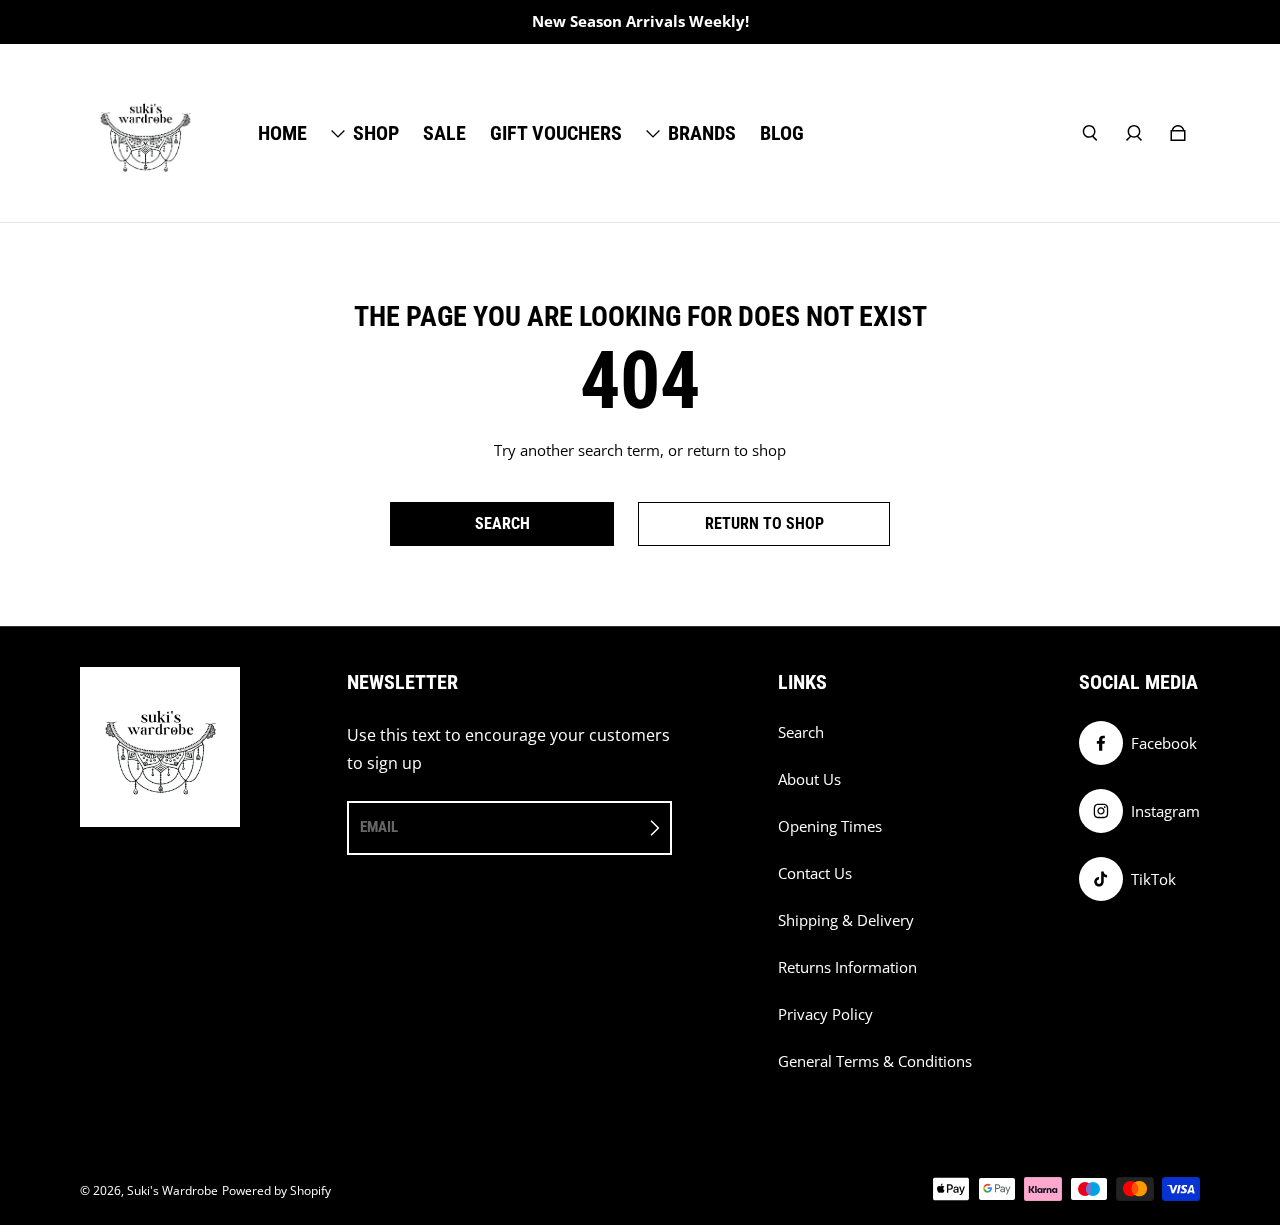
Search (801, 732)
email (379, 827)
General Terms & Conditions (875, 1061)
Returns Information (847, 967)
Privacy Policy (825, 1014)
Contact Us (815, 873)
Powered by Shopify (276, 1190)
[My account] (1134, 133)
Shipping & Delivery (846, 920)
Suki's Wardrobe (172, 1190)
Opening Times (830, 826)
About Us (809, 779)
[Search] (1090, 133)
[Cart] (1178, 133)
